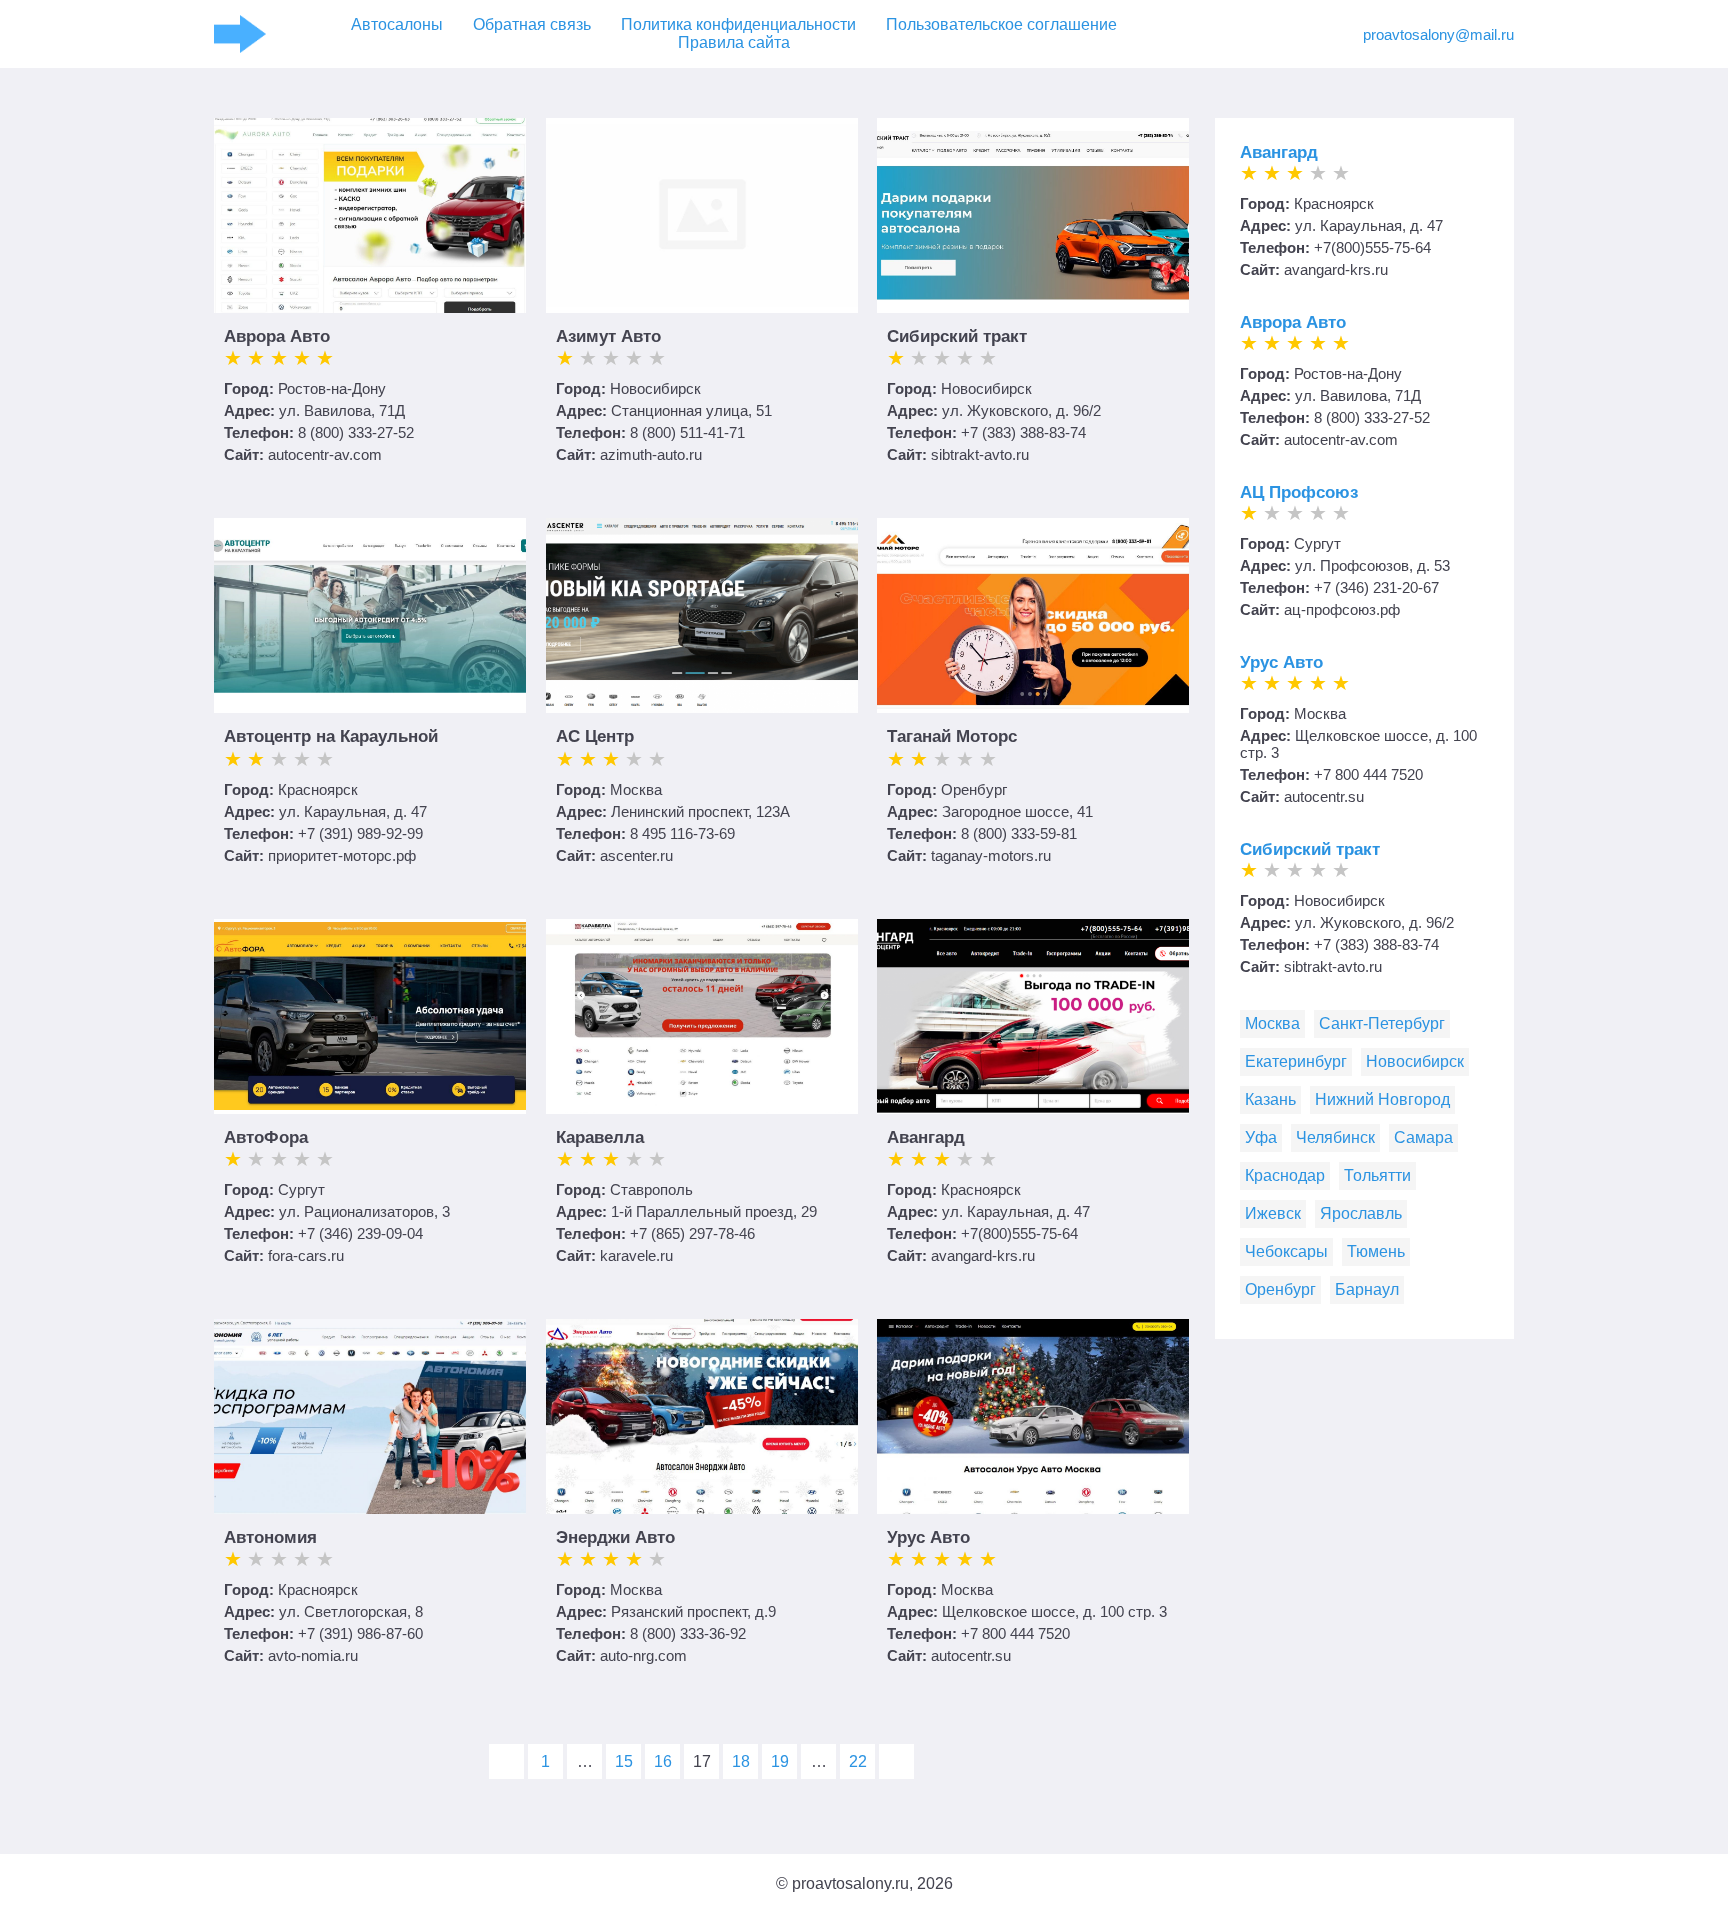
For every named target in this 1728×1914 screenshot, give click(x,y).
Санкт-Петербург (1382, 1023)
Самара (1423, 1137)
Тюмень (1376, 1251)
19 (780, 1761)
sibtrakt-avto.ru (980, 454)
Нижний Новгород (1382, 1099)
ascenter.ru (636, 855)
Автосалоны (397, 24)
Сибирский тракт (957, 336)
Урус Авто (928, 1537)
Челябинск (1335, 1137)
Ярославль (1361, 1213)
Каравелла (600, 1137)
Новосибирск (1415, 1061)
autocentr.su (971, 1655)
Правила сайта (734, 42)
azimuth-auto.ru (651, 454)
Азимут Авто (608, 336)
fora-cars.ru (306, 1255)
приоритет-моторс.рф (342, 855)
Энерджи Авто (615, 1537)
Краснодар (1285, 1175)
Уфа (1261, 1137)
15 (624, 1761)
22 (858, 1761)
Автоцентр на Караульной (331, 736)
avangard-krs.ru (983, 1255)
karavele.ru (636, 1255)
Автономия (270, 1537)
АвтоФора (266, 1137)
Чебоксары (1286, 1251)
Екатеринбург (1296, 1061)
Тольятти (1377, 1175)
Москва (1272, 1023)
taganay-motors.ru (991, 855)
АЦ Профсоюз (1299, 492)
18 (741, 1761)
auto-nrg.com (643, 1655)
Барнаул (1367, 1289)
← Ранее (506, 1761)
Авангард (926, 1137)
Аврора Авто (277, 336)
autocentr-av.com (325, 454)
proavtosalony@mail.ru (1438, 34)
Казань (1270, 1099)
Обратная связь (532, 24)
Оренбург (1280, 1289)
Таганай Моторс (952, 736)
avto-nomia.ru (313, 1655)
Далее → (896, 1761)
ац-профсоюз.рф (1342, 609)
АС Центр (595, 736)
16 (663, 1761)
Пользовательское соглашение (1001, 24)
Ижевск (1273, 1213)
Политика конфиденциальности (738, 24)
